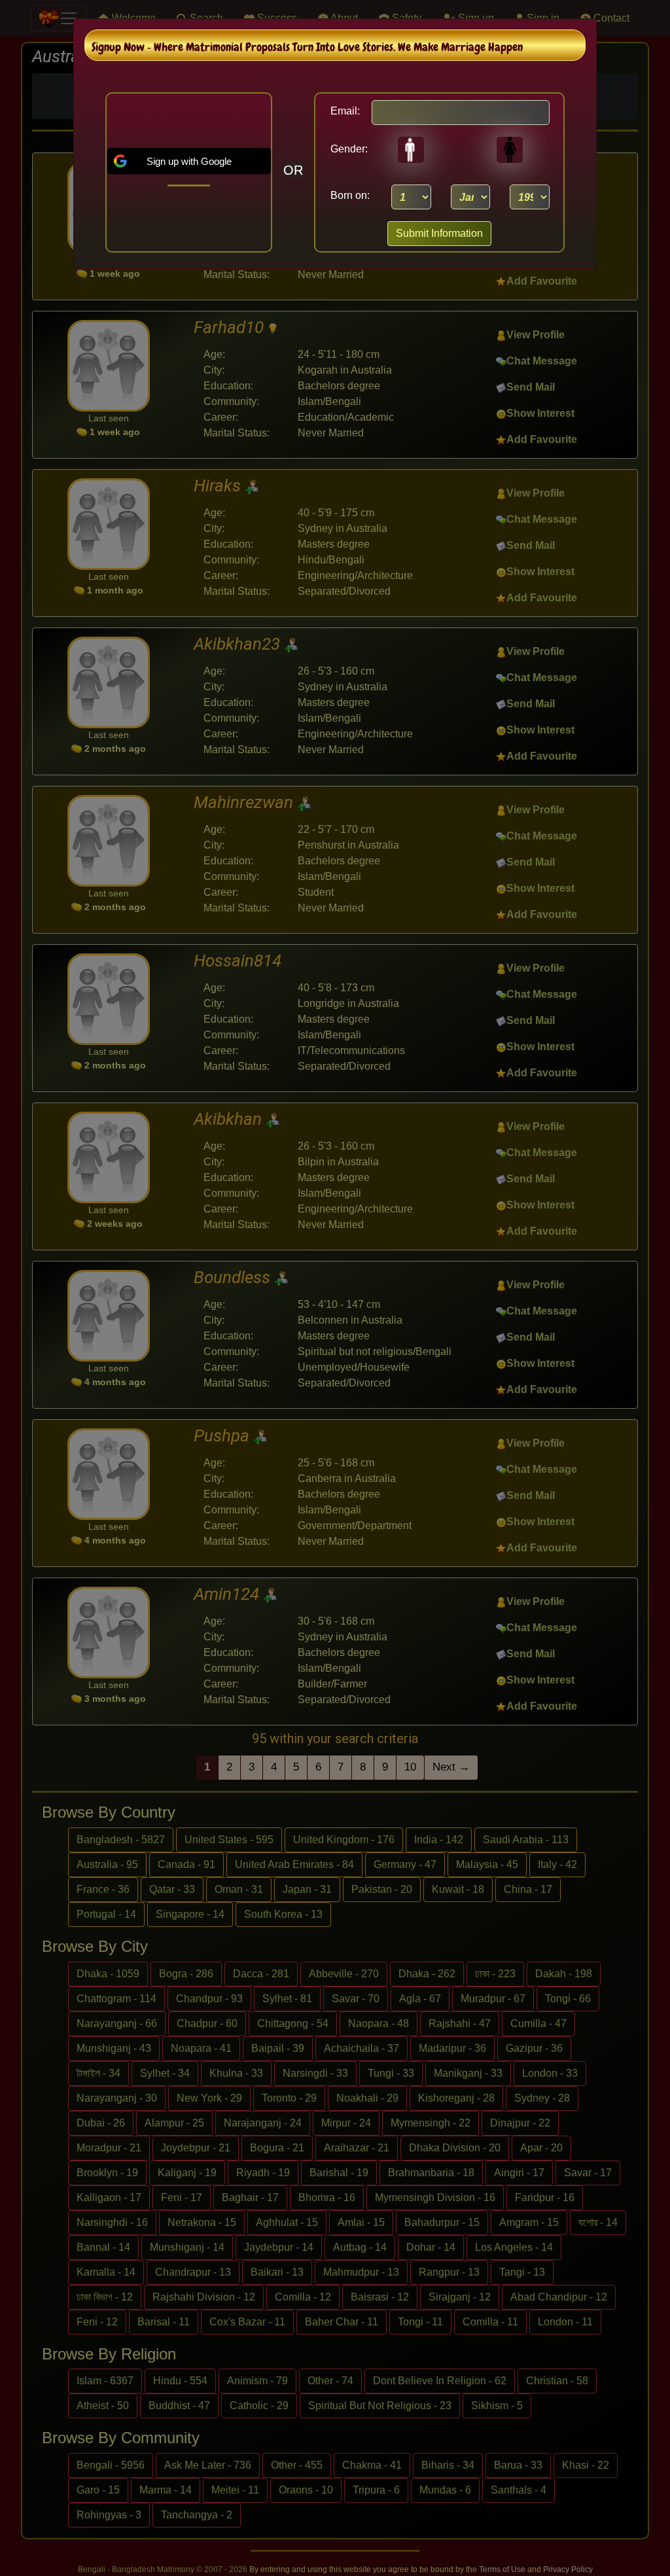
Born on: (350, 195)
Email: (345, 111)
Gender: (345, 149)
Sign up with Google (189, 161)
